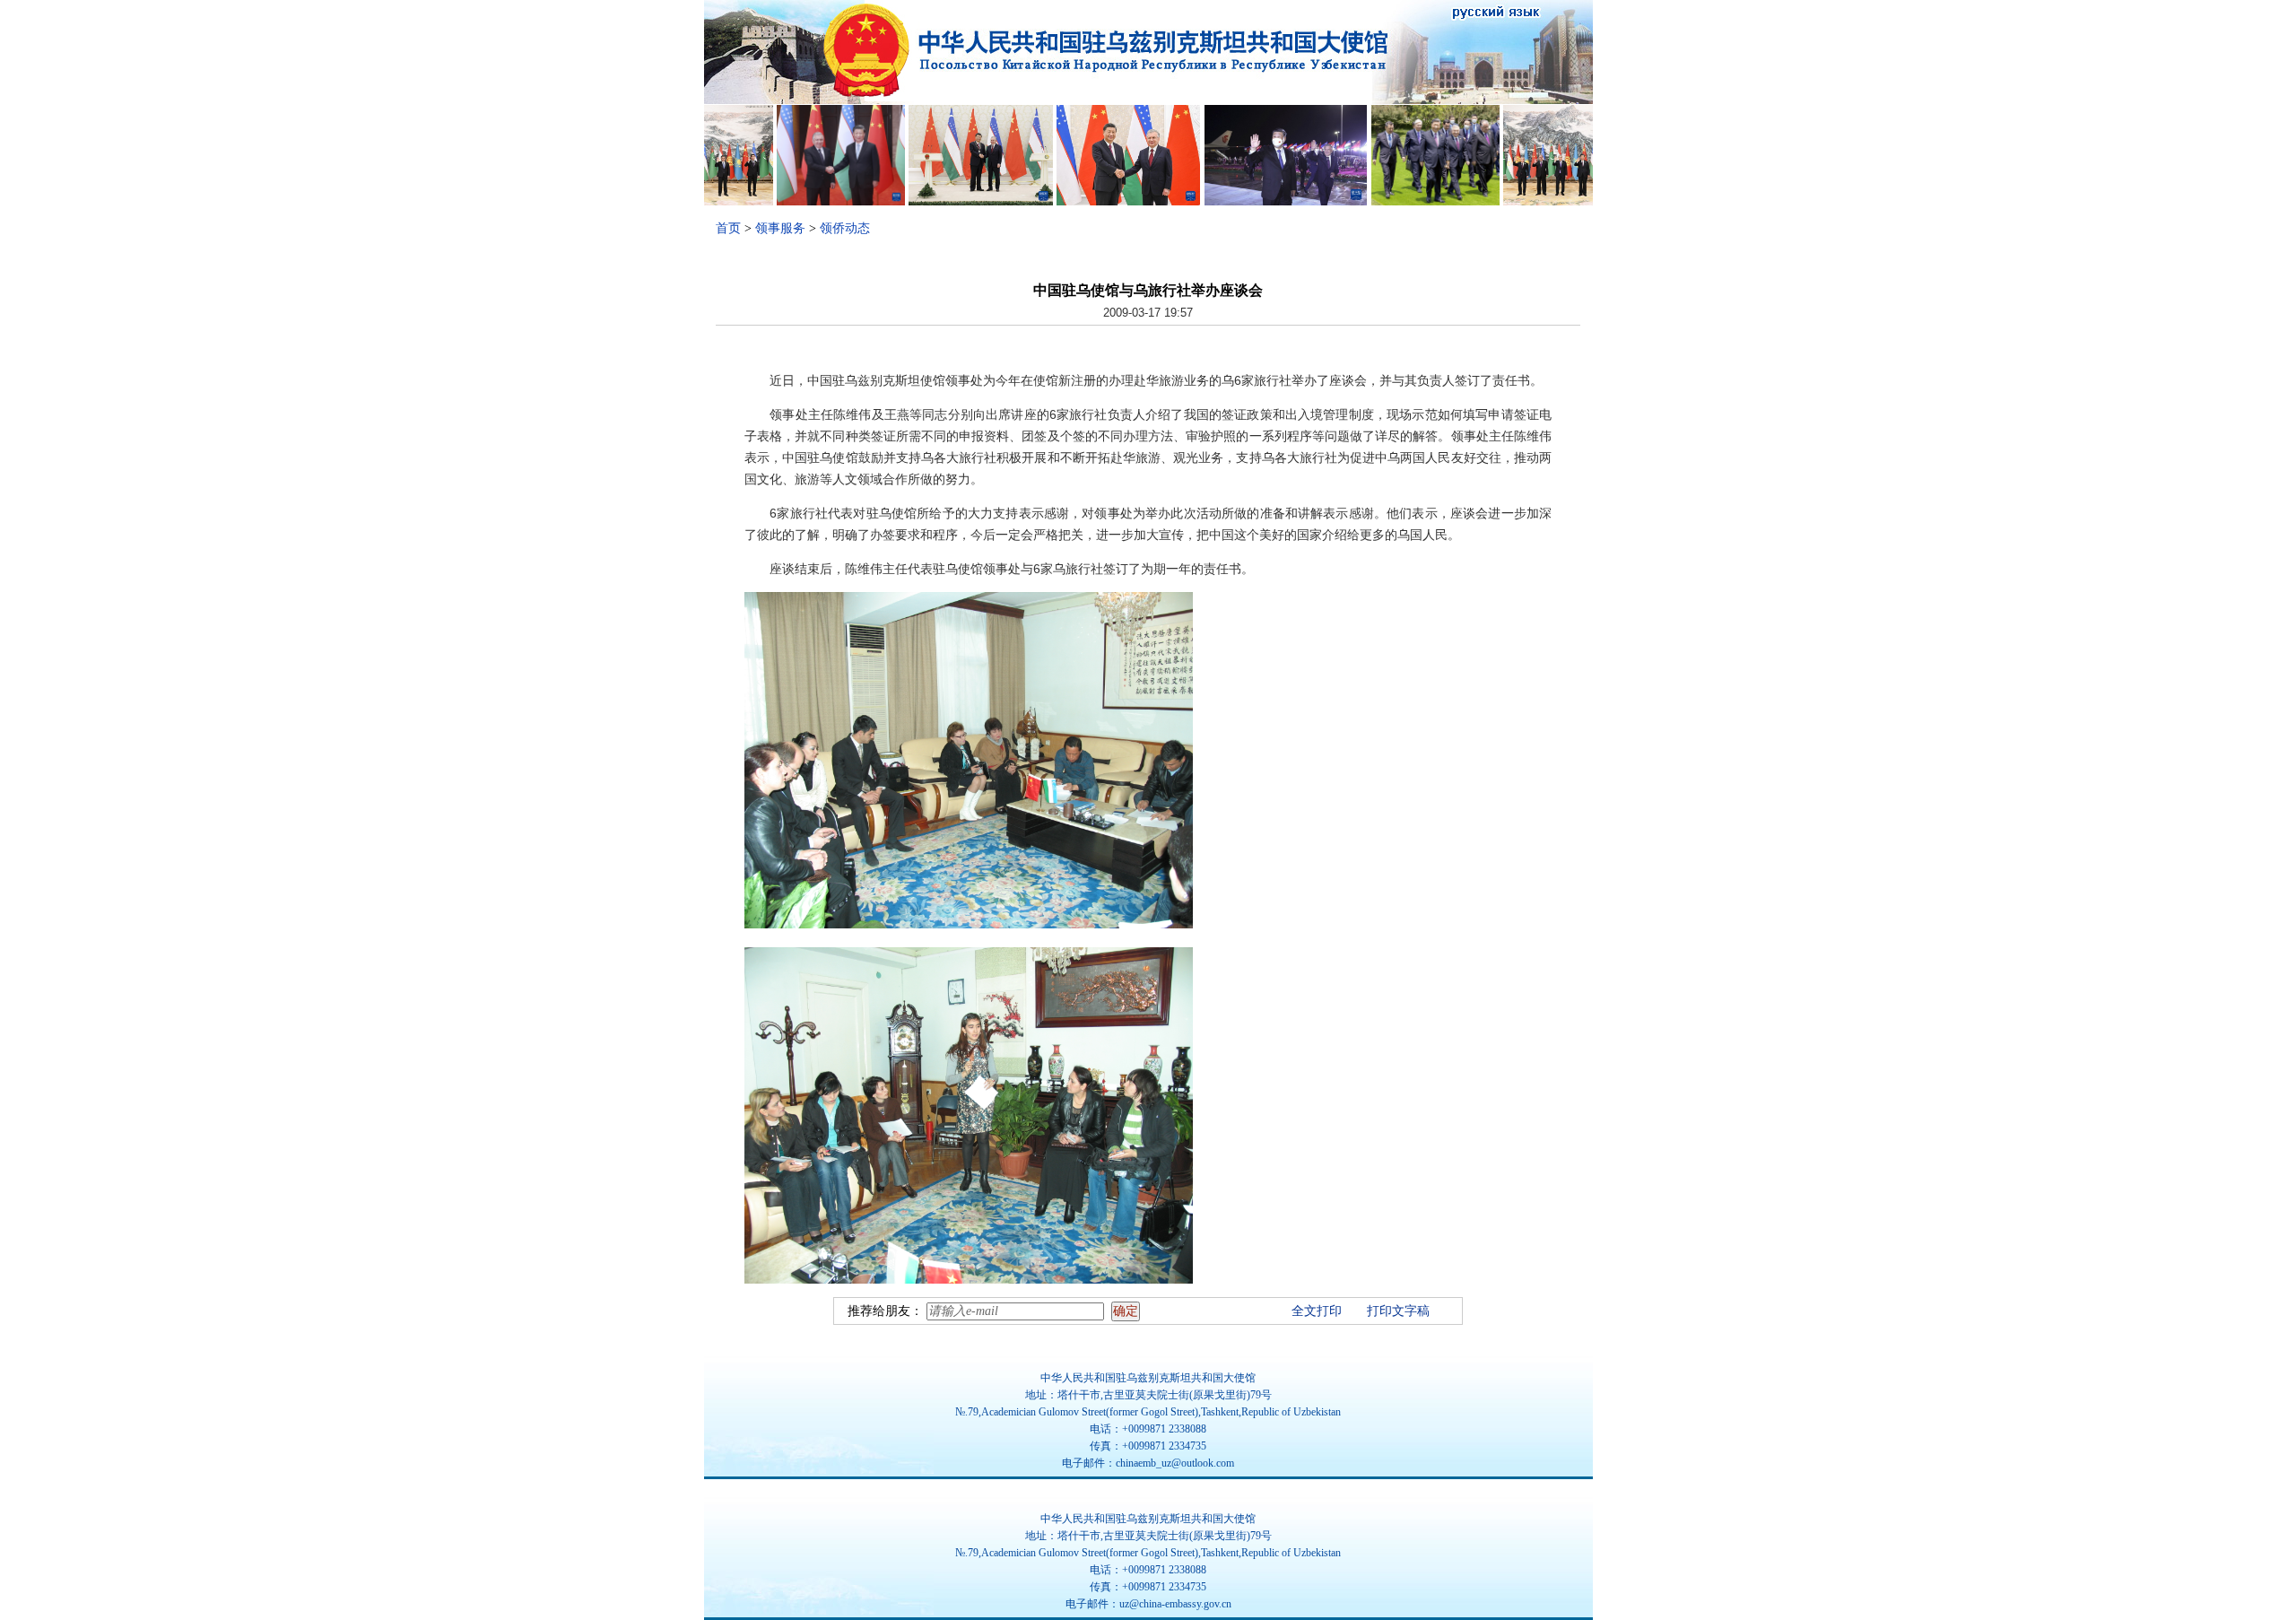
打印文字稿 (1398, 1311)
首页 (728, 228)
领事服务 (780, 228)
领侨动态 (845, 228)
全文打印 (1317, 1311)
